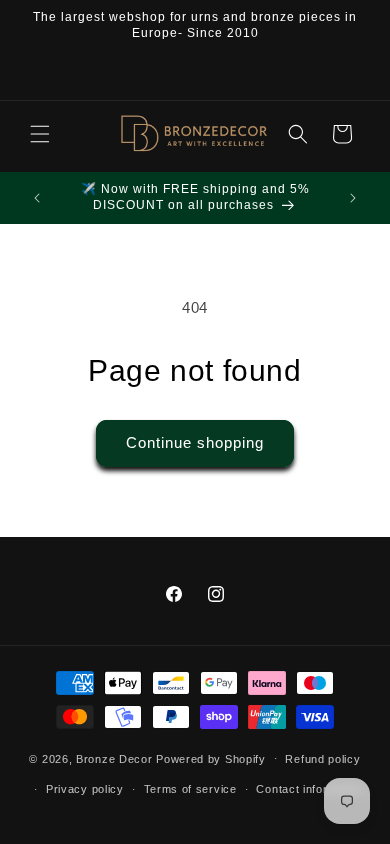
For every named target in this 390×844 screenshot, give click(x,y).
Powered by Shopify (211, 758)
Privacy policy (85, 789)
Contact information (309, 789)
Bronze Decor (114, 758)
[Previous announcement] (37, 198)
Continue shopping (195, 442)
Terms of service (190, 789)
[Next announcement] (353, 198)
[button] (40, 134)
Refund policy (322, 759)
